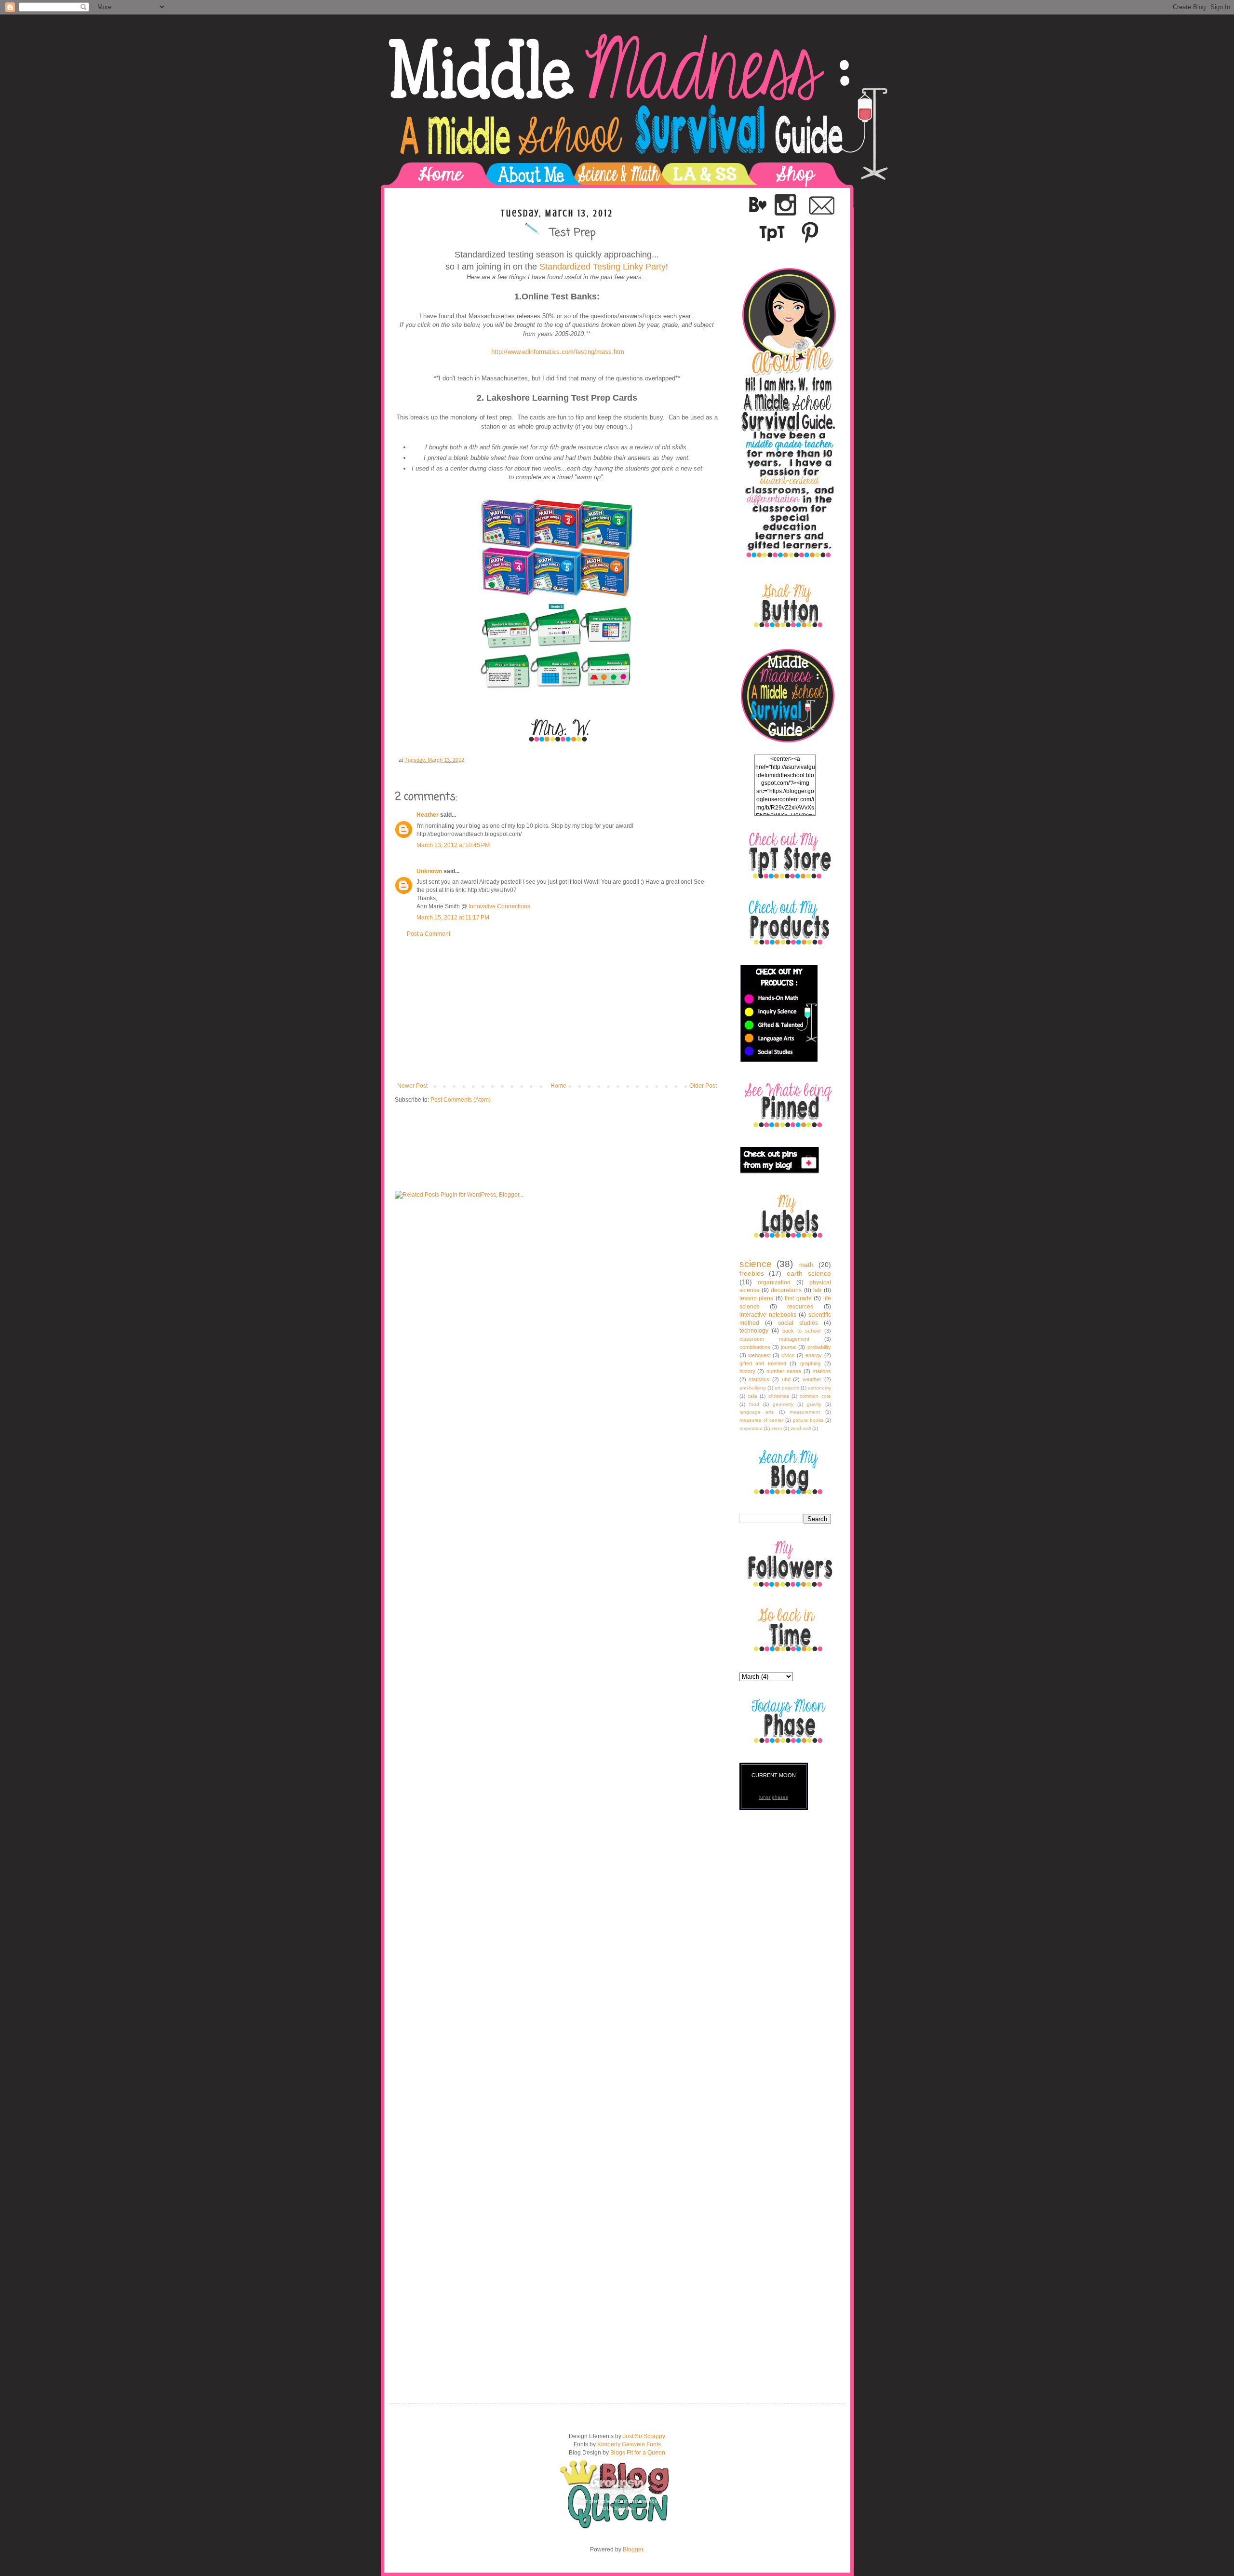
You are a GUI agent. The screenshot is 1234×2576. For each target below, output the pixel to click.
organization (774, 1282)
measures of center (761, 1420)
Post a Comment (429, 934)
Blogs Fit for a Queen (638, 2453)
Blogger (633, 2549)
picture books (808, 1420)
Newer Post (412, 1086)
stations (822, 1371)
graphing (810, 1363)
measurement (805, 1412)
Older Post (703, 1086)
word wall (801, 1428)
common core (815, 1396)
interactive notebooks (768, 1315)
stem (777, 1428)
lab (817, 1290)
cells (752, 1396)
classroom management (774, 1339)
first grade (798, 1298)
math (806, 1265)
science (756, 1264)
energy (814, 1355)
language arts (757, 1412)
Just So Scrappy (644, 2436)
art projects (787, 1388)
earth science (809, 1273)
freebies (752, 1273)
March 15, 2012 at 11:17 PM (453, 917)
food (754, 1404)
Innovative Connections (499, 906)
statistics (759, 1379)
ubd (786, 1379)
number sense (784, 1371)
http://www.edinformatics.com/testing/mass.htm (558, 352)
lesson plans (757, 1298)
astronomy (819, 1388)
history (747, 1371)
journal (789, 1347)
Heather (428, 815)
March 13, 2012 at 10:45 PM (453, 845)
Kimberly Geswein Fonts (629, 2444)
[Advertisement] (557, 1010)
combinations (755, 1347)
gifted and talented (763, 1363)
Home (558, 1086)
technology (754, 1331)
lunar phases (774, 1797)
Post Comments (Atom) (461, 1100)
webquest (759, 1355)
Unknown (429, 871)
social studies (798, 1323)
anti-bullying (753, 1388)
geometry (783, 1404)
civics (788, 1355)
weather (812, 1379)
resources (800, 1307)
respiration (751, 1428)
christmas (779, 1396)
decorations (786, 1290)
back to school (801, 1331)
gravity (814, 1404)
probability (819, 1347)
